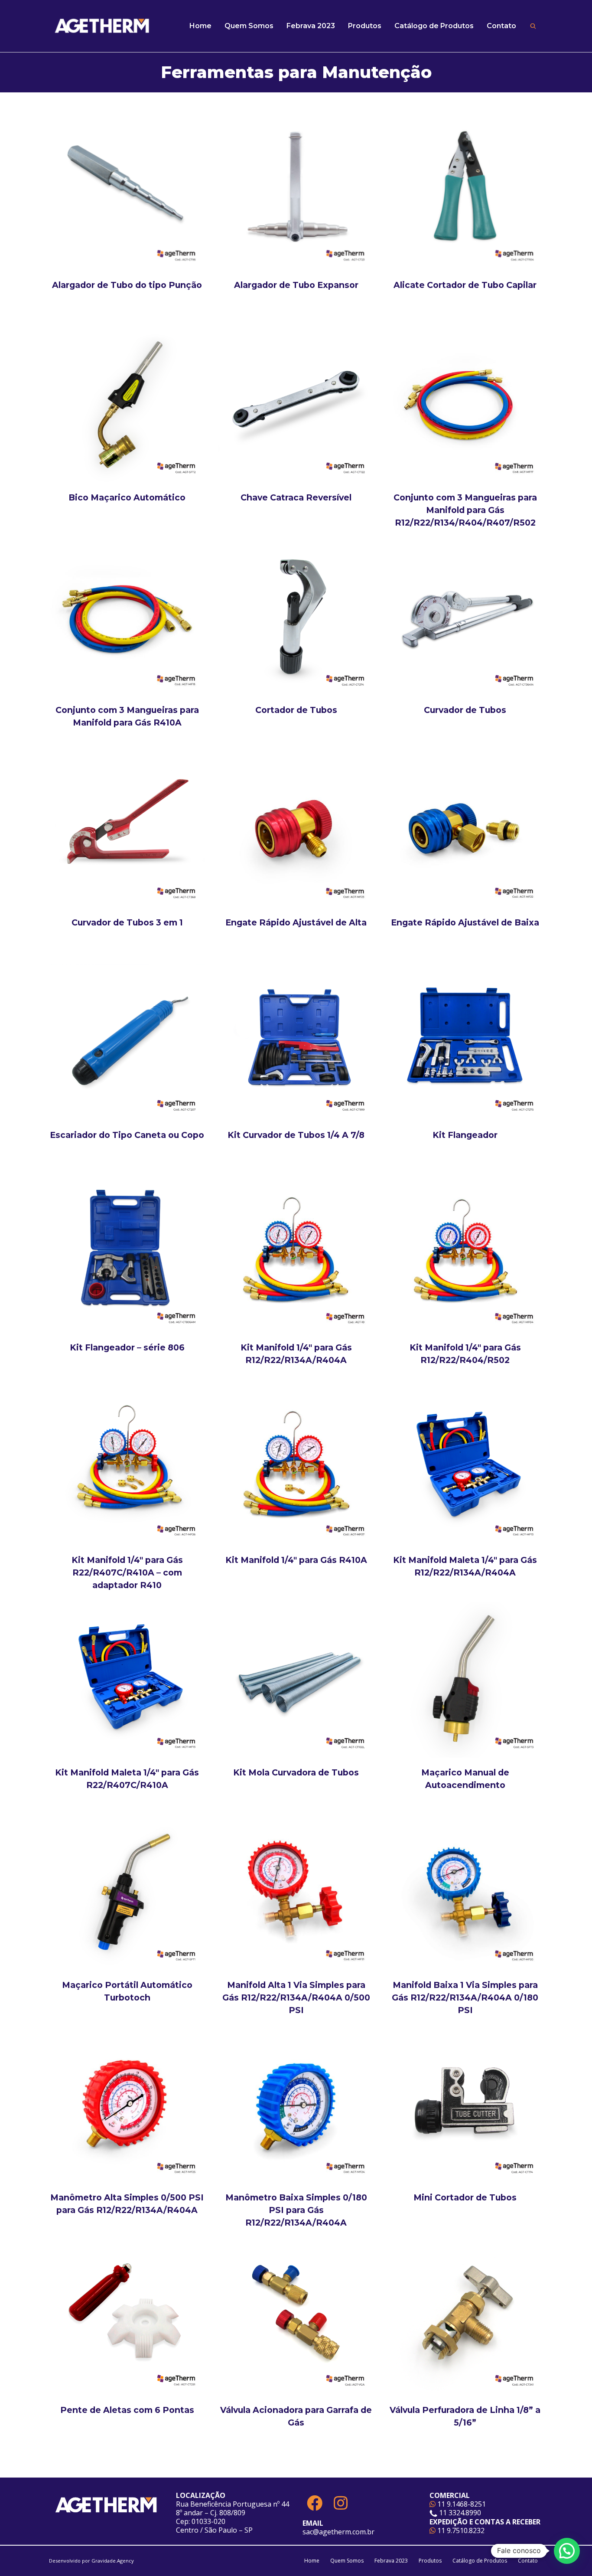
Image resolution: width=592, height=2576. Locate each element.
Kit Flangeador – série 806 (127, 1347)
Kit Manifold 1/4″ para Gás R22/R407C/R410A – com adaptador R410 (127, 1572)
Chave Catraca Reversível (296, 497)
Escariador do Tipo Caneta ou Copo (127, 1135)
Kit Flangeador (465, 1135)
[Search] (533, 26)
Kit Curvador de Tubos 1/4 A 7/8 (296, 1135)
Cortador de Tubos (296, 710)
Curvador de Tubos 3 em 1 (127, 922)
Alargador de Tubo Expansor (296, 285)
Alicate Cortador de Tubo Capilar (465, 285)
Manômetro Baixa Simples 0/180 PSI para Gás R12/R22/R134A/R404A (296, 2210)
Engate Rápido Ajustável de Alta (296, 922)
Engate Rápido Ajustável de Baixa (465, 922)
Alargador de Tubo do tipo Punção (127, 285)
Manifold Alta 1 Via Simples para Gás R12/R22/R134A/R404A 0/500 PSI (296, 1997)
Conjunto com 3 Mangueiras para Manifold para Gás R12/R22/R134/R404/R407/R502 (465, 510)
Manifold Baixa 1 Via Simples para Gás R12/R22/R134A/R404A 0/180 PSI (465, 1997)
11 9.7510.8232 (460, 2530)
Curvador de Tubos (465, 710)
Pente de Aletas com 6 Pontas (127, 2410)
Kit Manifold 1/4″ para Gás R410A (296, 1560)
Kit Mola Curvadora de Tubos (296, 1772)
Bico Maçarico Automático (127, 497)
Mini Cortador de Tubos (465, 2197)
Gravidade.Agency (113, 2561)
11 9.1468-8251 (461, 2504)
